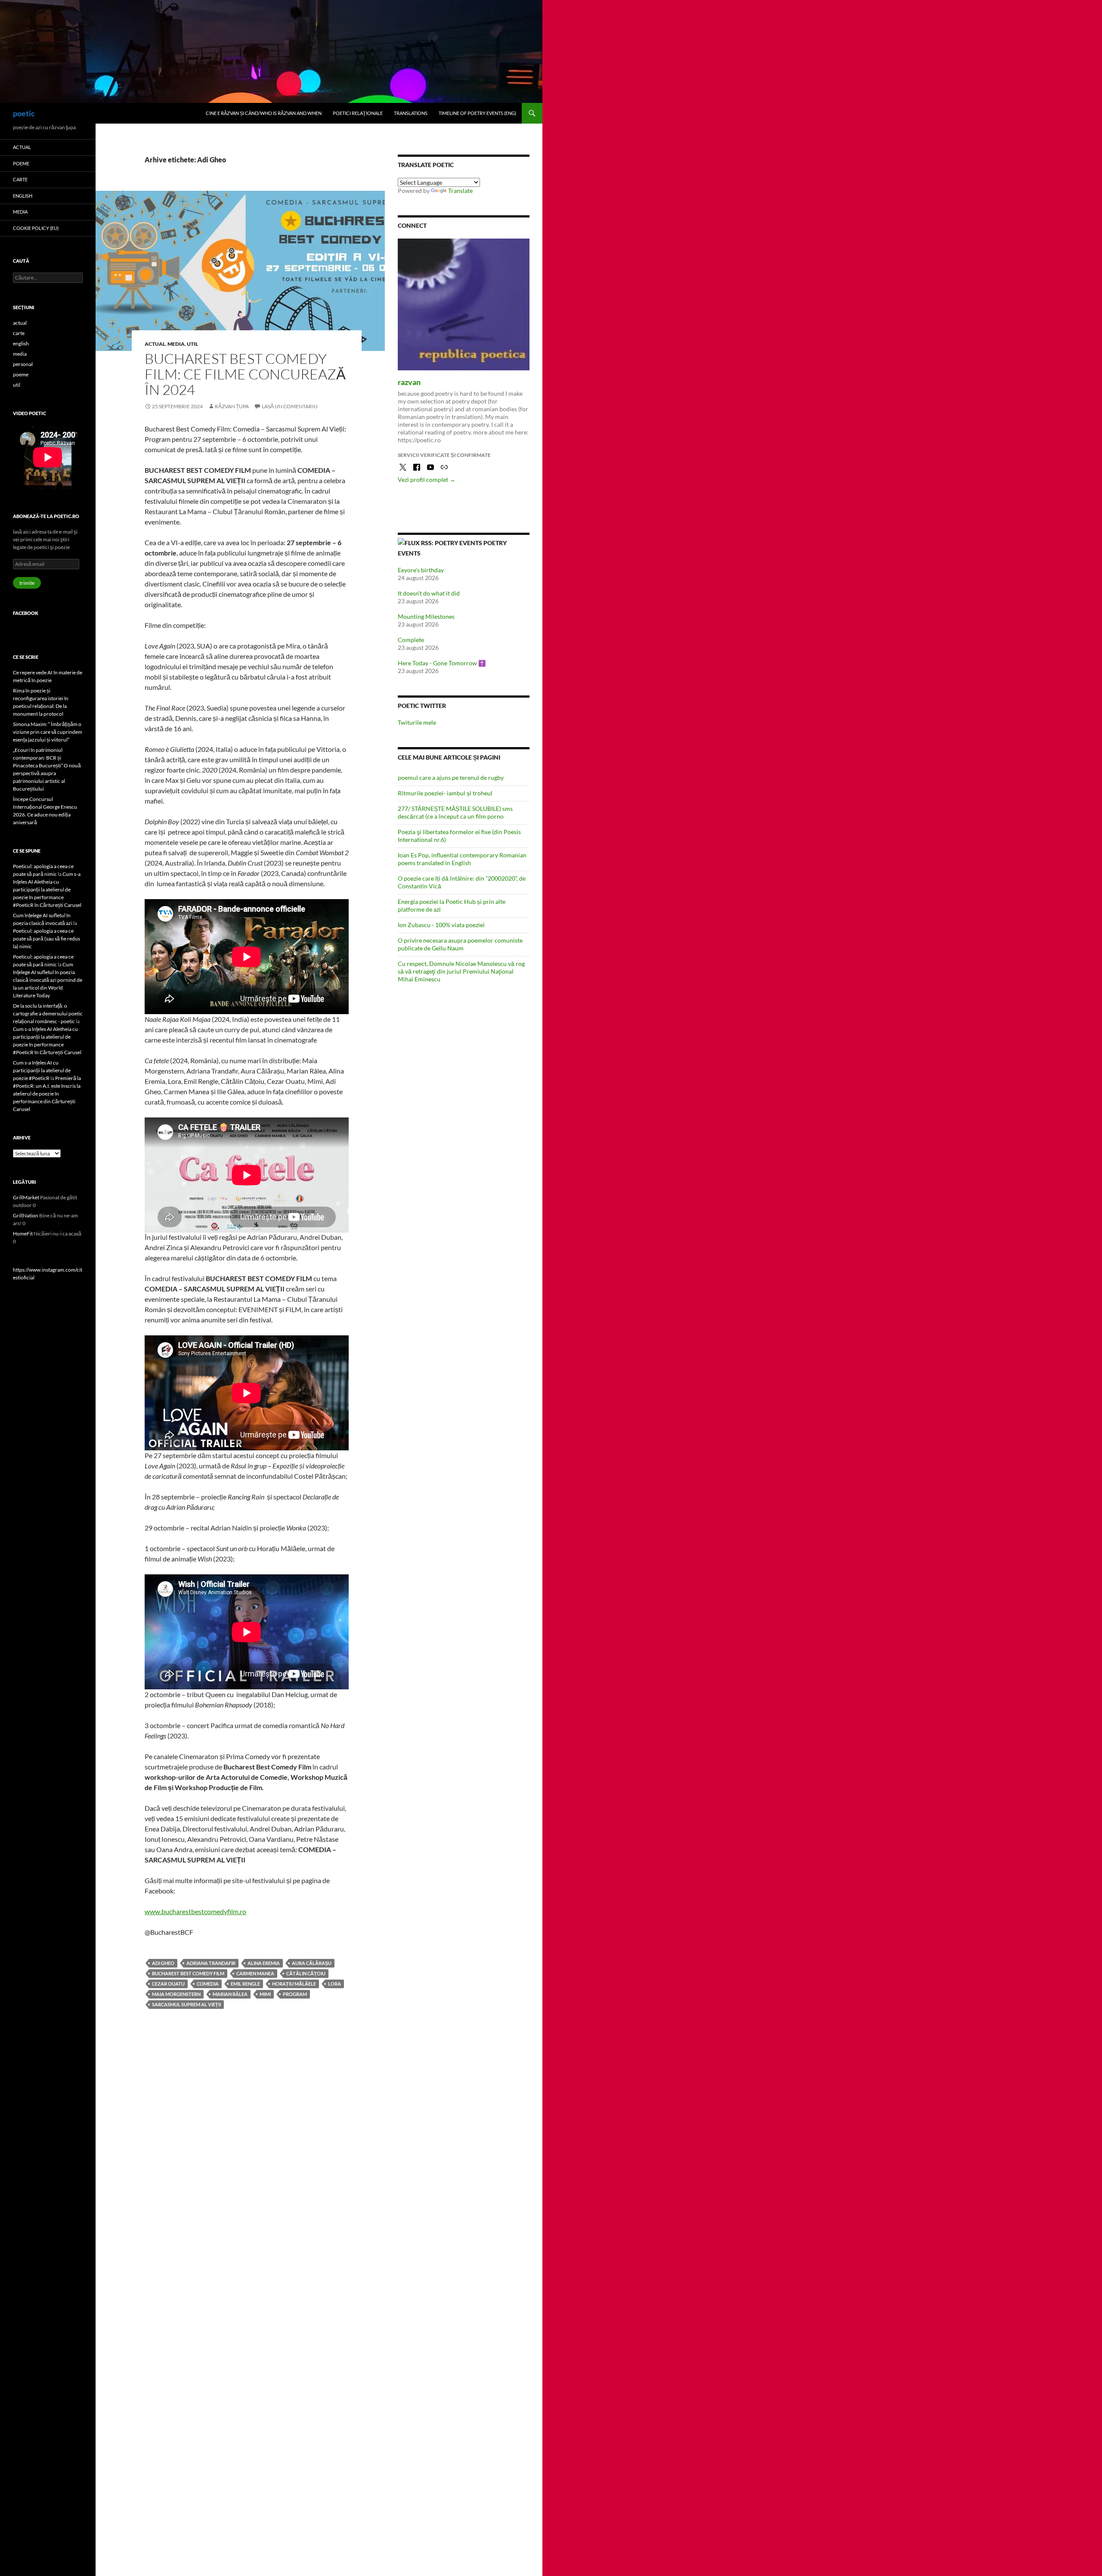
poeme (21, 163)
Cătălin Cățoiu (306, 1973)
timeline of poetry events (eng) (477, 113)
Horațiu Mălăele (294, 1984)
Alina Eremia (264, 1963)
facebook (26, 613)
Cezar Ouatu (168, 1984)
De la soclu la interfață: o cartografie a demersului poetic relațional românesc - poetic (48, 1013)
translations (411, 113)
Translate (460, 191)
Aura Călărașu (312, 1963)
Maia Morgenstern (176, 1994)
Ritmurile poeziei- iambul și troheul (445, 793)
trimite (27, 583)
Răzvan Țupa (232, 406)
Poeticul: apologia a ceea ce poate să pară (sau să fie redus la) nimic (46, 939)
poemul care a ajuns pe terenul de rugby (451, 777)
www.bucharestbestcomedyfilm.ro (195, 1911)
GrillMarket (26, 1197)
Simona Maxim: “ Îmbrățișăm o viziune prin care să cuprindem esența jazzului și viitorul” (48, 732)
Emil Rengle (245, 1984)
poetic (24, 113)
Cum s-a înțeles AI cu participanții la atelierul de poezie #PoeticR (42, 1070)
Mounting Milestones (426, 616)
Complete (411, 640)
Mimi (265, 1994)
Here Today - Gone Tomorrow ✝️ (442, 663)
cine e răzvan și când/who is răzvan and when (264, 113)
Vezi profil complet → (427, 480)
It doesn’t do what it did (429, 593)
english (23, 196)
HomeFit (23, 1234)
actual (155, 344)
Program (295, 1994)
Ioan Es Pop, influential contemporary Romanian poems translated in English (462, 859)
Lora (334, 1984)
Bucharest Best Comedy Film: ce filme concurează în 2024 (245, 374)
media (176, 344)
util (192, 344)
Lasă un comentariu (290, 406)
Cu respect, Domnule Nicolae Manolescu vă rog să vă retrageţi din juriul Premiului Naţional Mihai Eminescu (461, 971)
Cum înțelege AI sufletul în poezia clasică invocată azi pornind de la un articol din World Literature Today (48, 980)
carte (20, 179)
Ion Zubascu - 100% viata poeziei (441, 925)
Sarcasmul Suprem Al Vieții (186, 2004)
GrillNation (26, 1215)
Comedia (208, 1984)
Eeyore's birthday (421, 570)
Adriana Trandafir (211, 1963)
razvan (409, 382)
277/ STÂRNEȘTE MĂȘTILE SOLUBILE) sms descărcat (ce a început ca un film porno (455, 812)
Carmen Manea (255, 1973)
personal (23, 364)
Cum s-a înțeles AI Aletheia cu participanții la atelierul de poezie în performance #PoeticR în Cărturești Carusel (47, 889)
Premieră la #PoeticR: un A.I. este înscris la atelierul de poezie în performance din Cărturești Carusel (47, 1094)
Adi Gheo (163, 1963)
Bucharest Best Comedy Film (188, 1973)
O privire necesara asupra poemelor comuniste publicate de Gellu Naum (460, 944)
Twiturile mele (417, 722)
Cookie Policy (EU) (36, 228)
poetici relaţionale (358, 113)
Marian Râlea (230, 1994)
